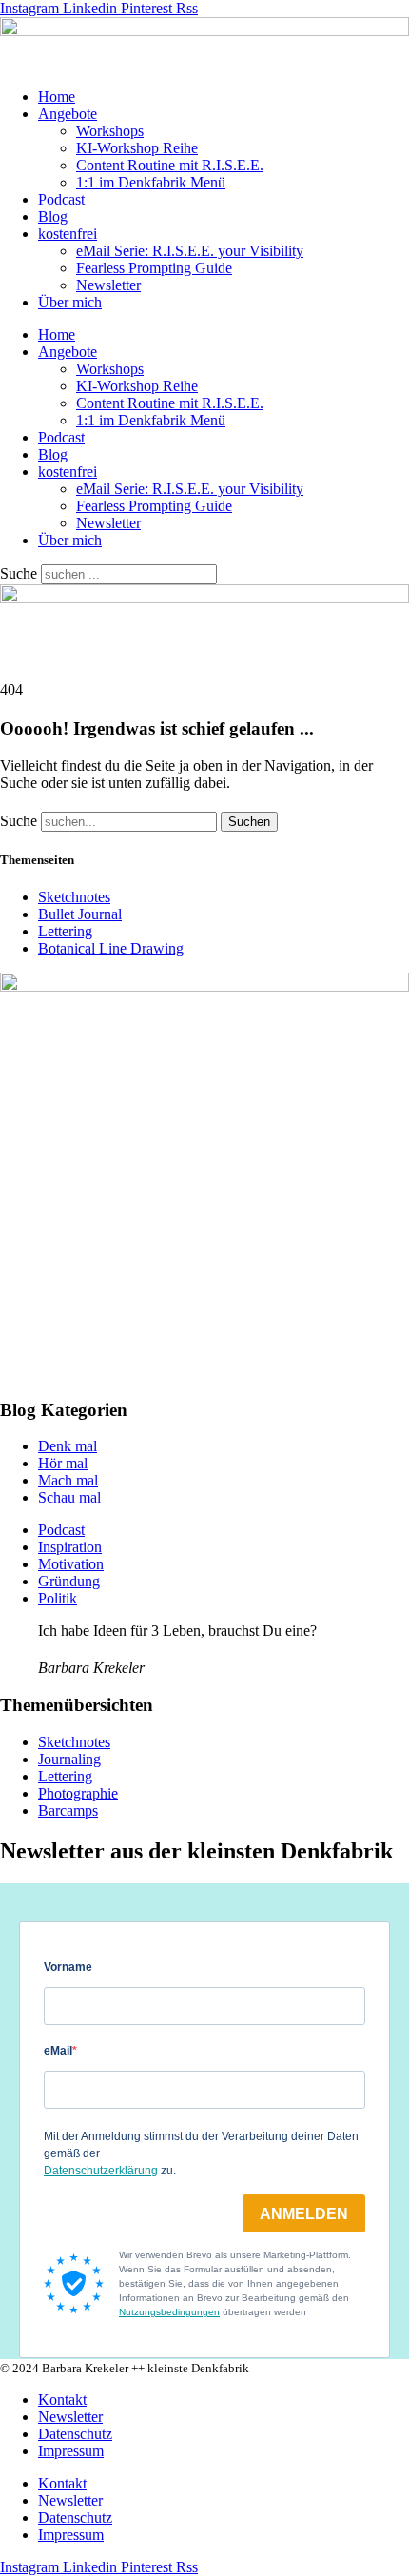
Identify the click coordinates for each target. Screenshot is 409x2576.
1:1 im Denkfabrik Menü (151, 182)
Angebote (68, 114)
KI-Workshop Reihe (137, 148)
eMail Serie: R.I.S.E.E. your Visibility (190, 251)
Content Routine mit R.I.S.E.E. (170, 165)
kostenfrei (68, 234)
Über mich (70, 302)
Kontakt (62, 2399)
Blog (53, 216)
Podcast (61, 199)
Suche (19, 573)
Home (57, 97)
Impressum (71, 2451)
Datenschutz (75, 2434)
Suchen (249, 822)
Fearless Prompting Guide (154, 268)
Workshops (110, 131)
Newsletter (108, 285)
